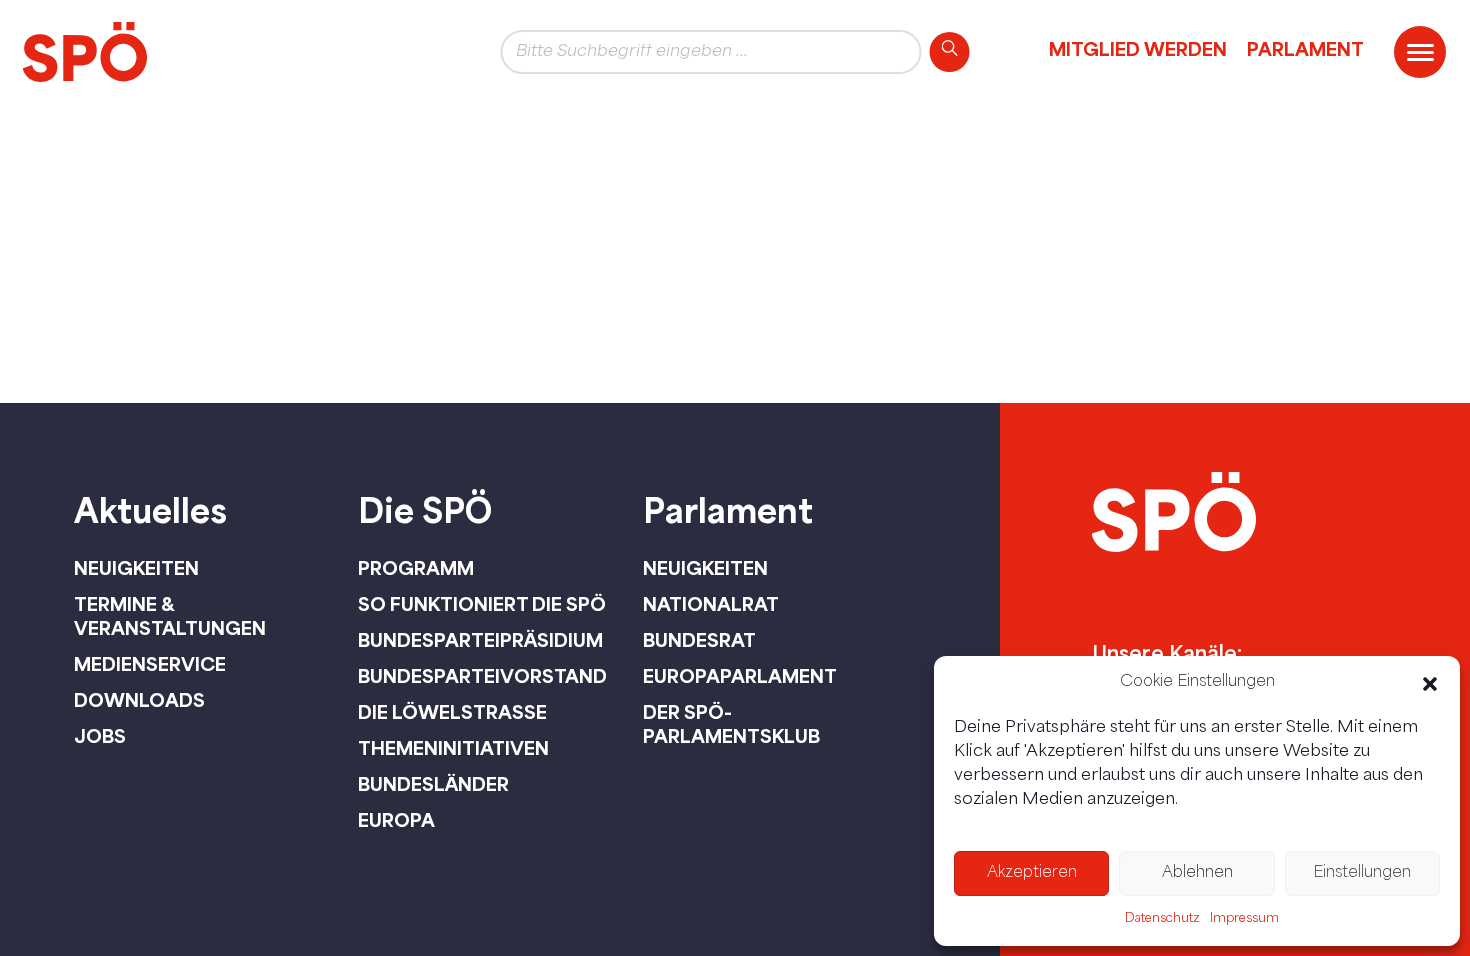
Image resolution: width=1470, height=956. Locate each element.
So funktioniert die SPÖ (482, 604)
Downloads (139, 700)
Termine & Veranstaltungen (170, 616)
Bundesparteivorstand (482, 676)
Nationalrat (711, 604)
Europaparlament (740, 676)
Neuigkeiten (136, 568)
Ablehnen (1197, 873)
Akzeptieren (1032, 873)
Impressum (1244, 919)
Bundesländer (433, 784)
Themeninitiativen (453, 748)
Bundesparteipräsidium (480, 640)
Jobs (100, 736)
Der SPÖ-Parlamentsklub (731, 724)
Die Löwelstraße (452, 712)
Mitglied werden (1138, 49)
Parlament (1305, 49)
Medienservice (150, 664)
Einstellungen (1362, 873)
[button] (1430, 684)
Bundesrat (699, 640)
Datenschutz (1162, 919)
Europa (396, 820)
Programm (416, 568)
